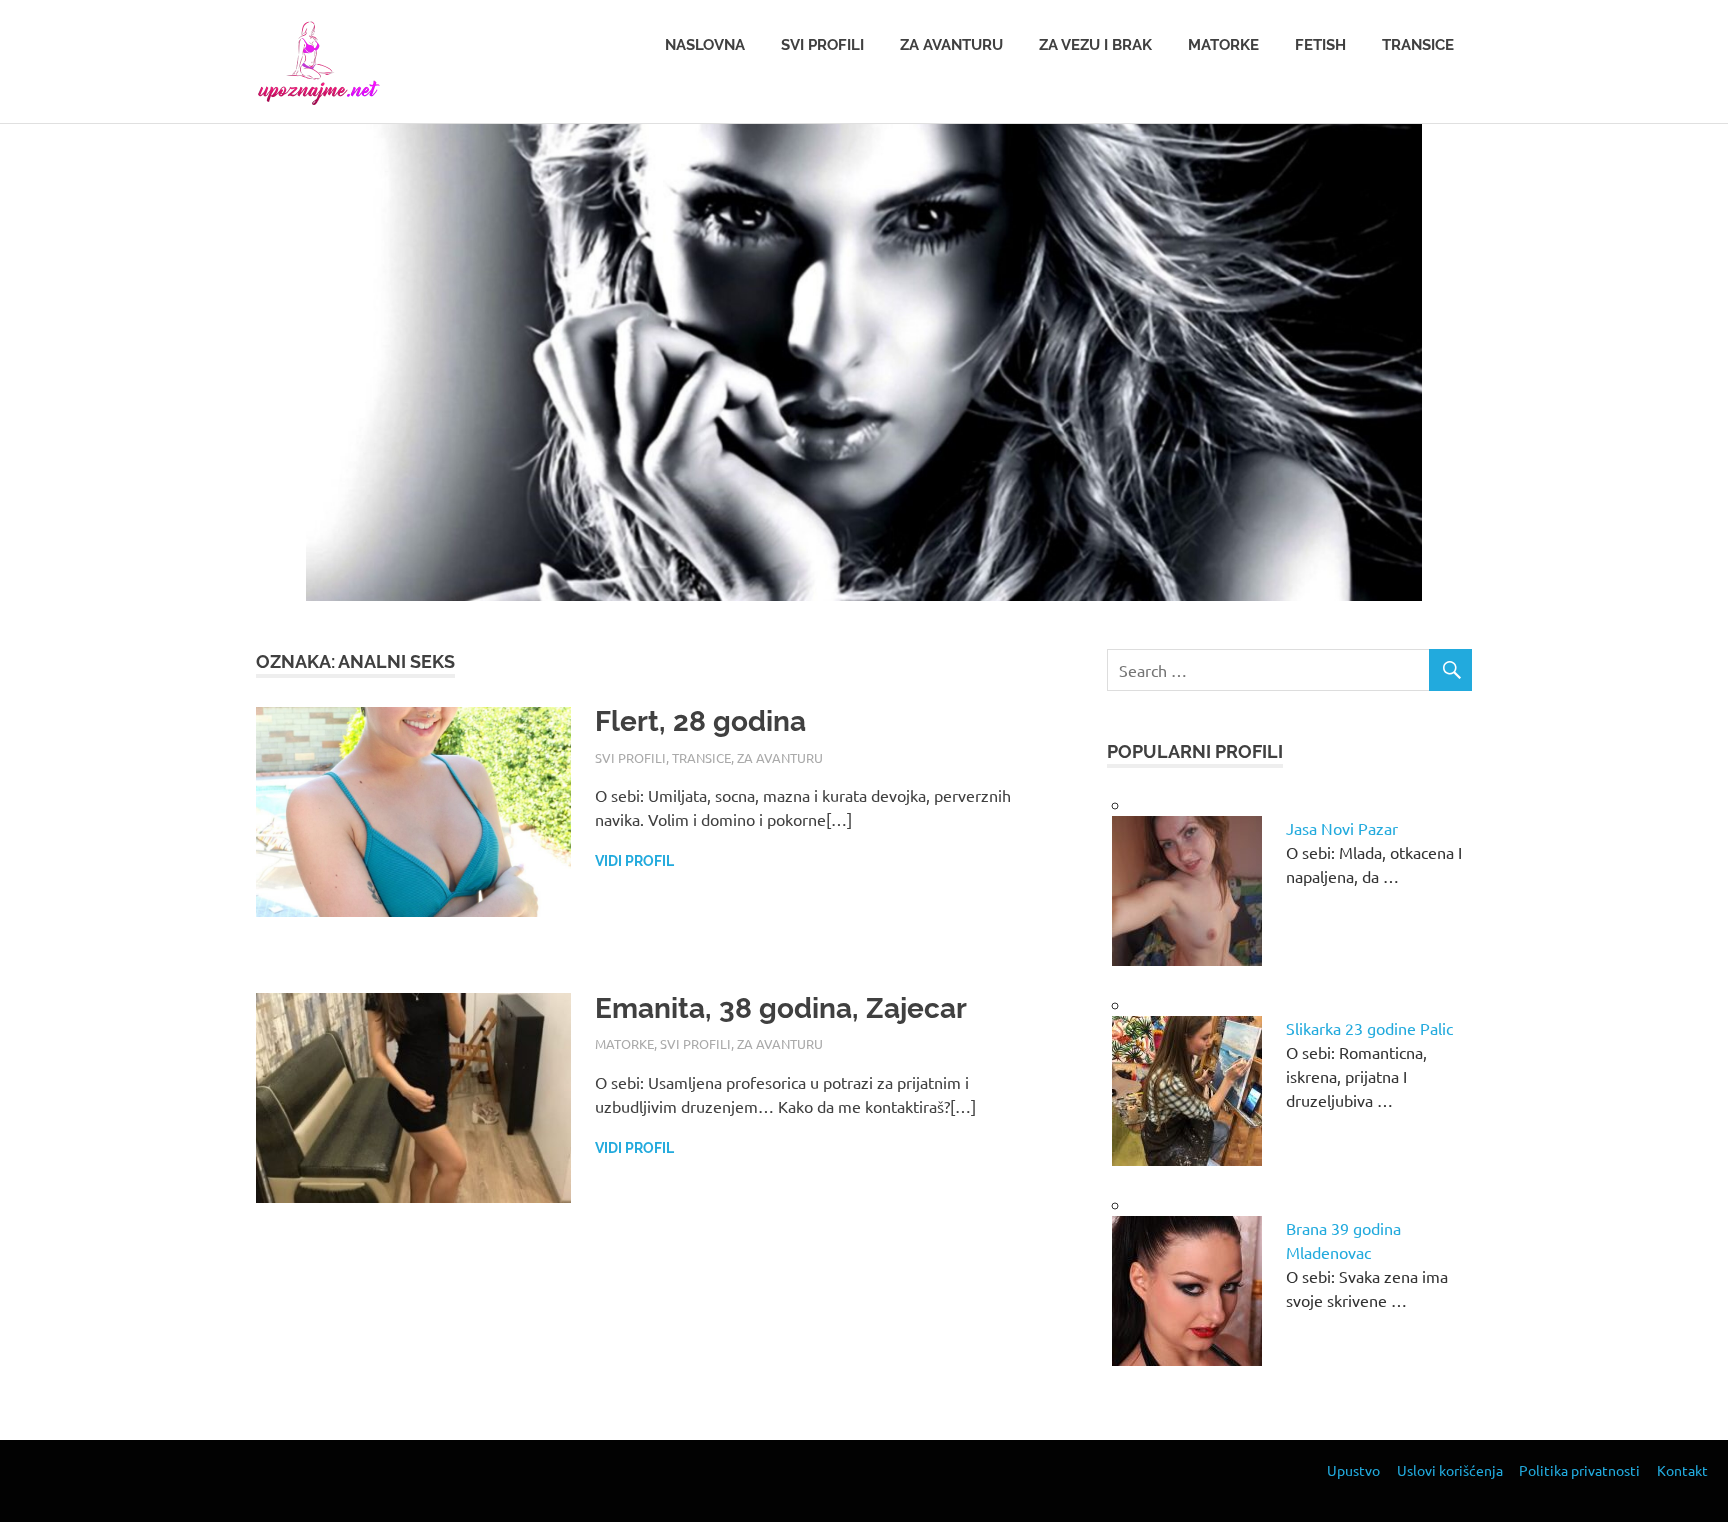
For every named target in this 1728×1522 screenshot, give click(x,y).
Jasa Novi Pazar (1342, 828)
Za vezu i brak (1095, 45)
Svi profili (822, 45)
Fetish (1320, 45)
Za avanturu (951, 45)
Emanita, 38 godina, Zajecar (781, 1008)
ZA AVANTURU (780, 757)
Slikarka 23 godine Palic (1369, 1028)
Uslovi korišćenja (1450, 1470)
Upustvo (1353, 1470)
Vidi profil (634, 861)
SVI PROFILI (630, 757)
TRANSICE (701, 757)
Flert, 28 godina (700, 721)
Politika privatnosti (1579, 1470)
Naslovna (705, 45)
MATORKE (624, 1043)
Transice (1418, 45)
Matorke (1223, 45)
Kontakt (1682, 1470)
